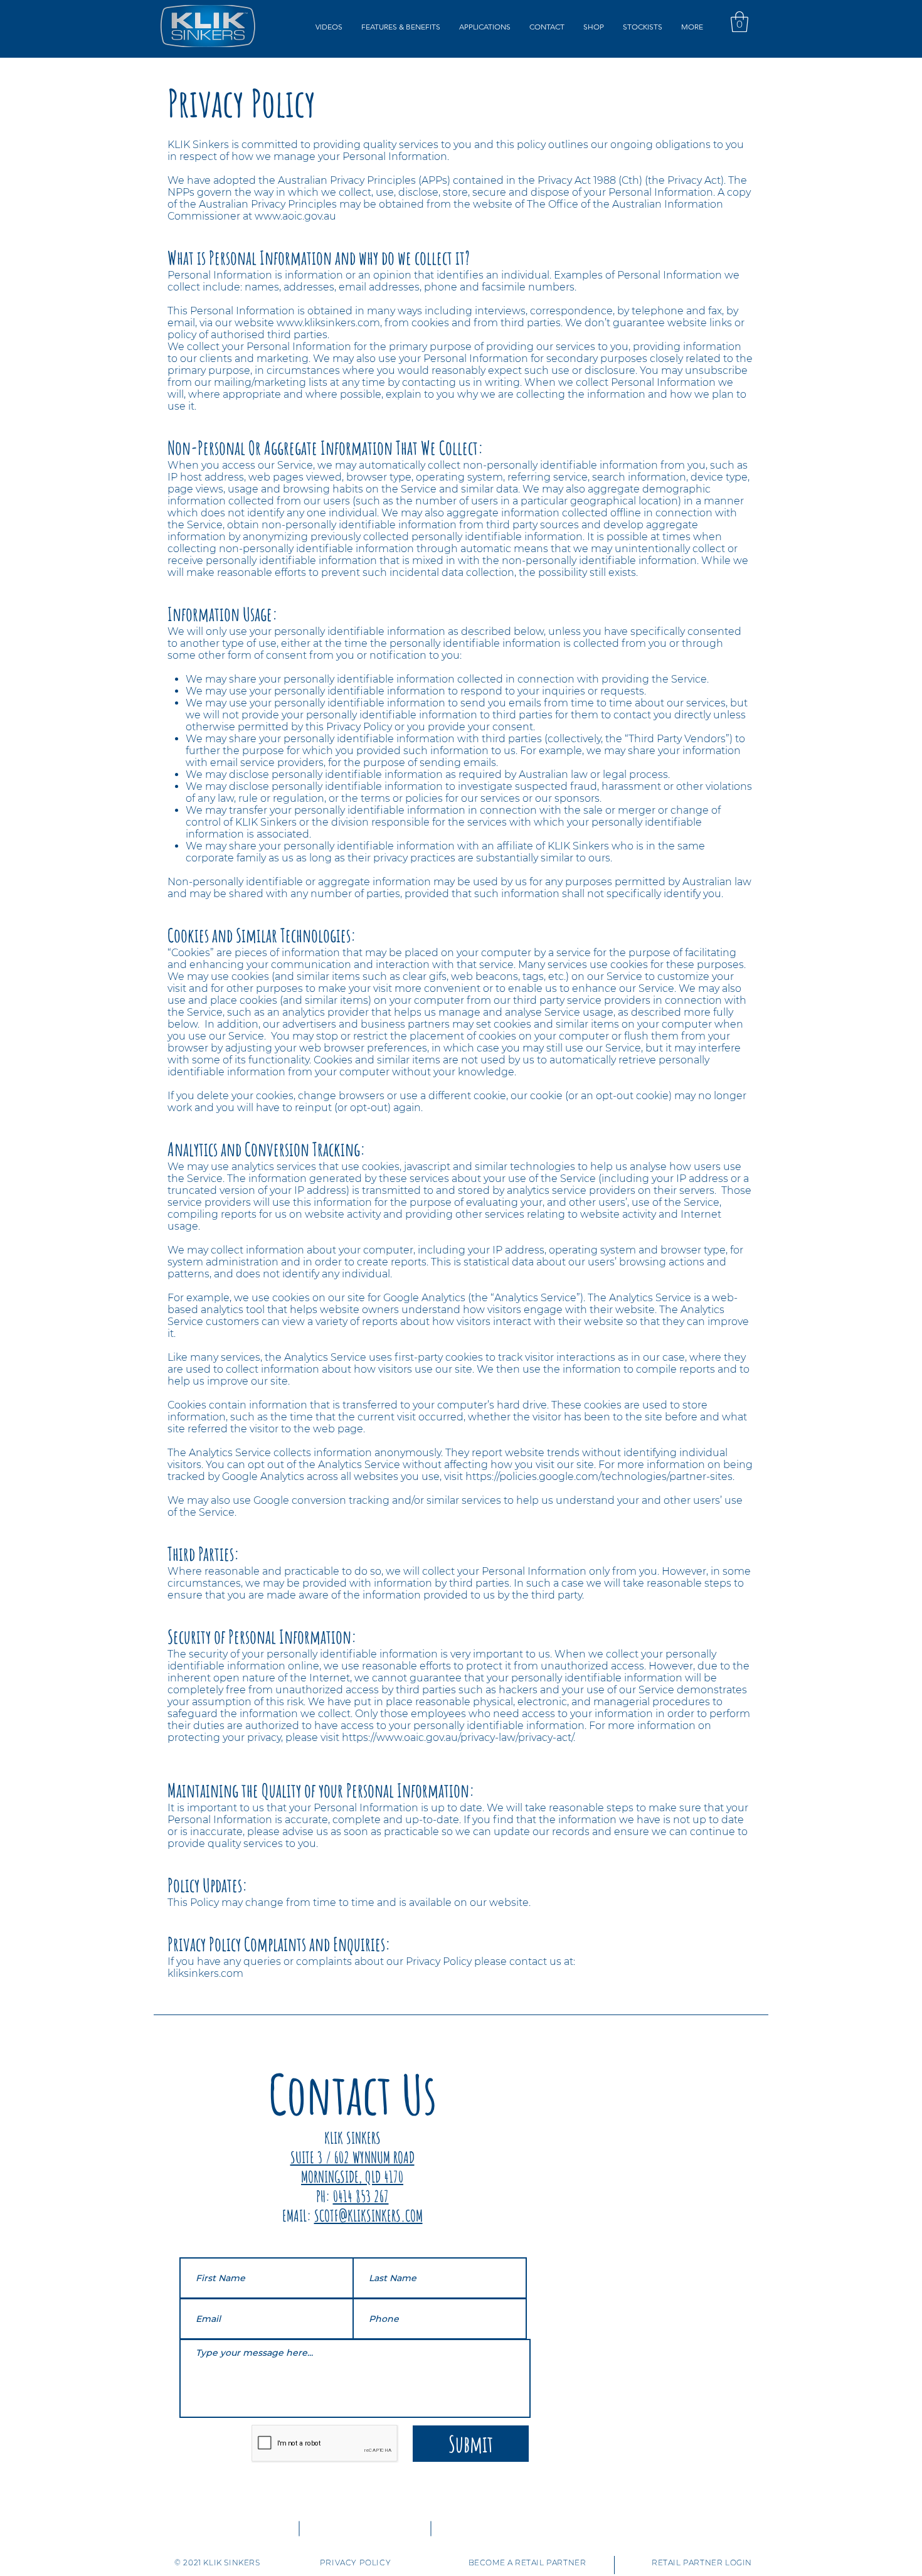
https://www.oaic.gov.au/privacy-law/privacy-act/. (458, 1738)
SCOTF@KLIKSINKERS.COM (368, 2216)
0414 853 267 (361, 2196)
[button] (329, 27)
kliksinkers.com (205, 1973)
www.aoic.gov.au (295, 216)
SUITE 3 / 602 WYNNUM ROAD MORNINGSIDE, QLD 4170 (352, 2167)
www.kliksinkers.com (328, 323)
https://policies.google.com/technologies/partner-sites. (600, 1477)
